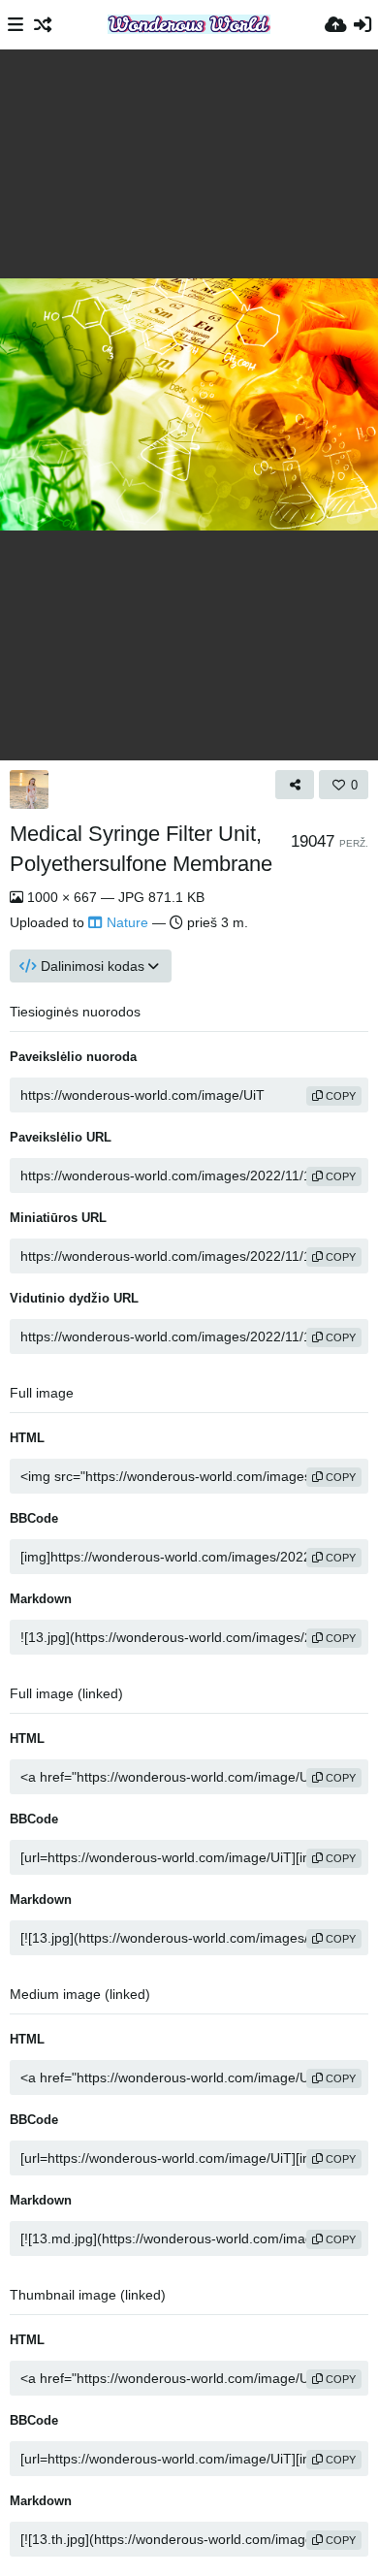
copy (339, 1096)
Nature (127, 922)
